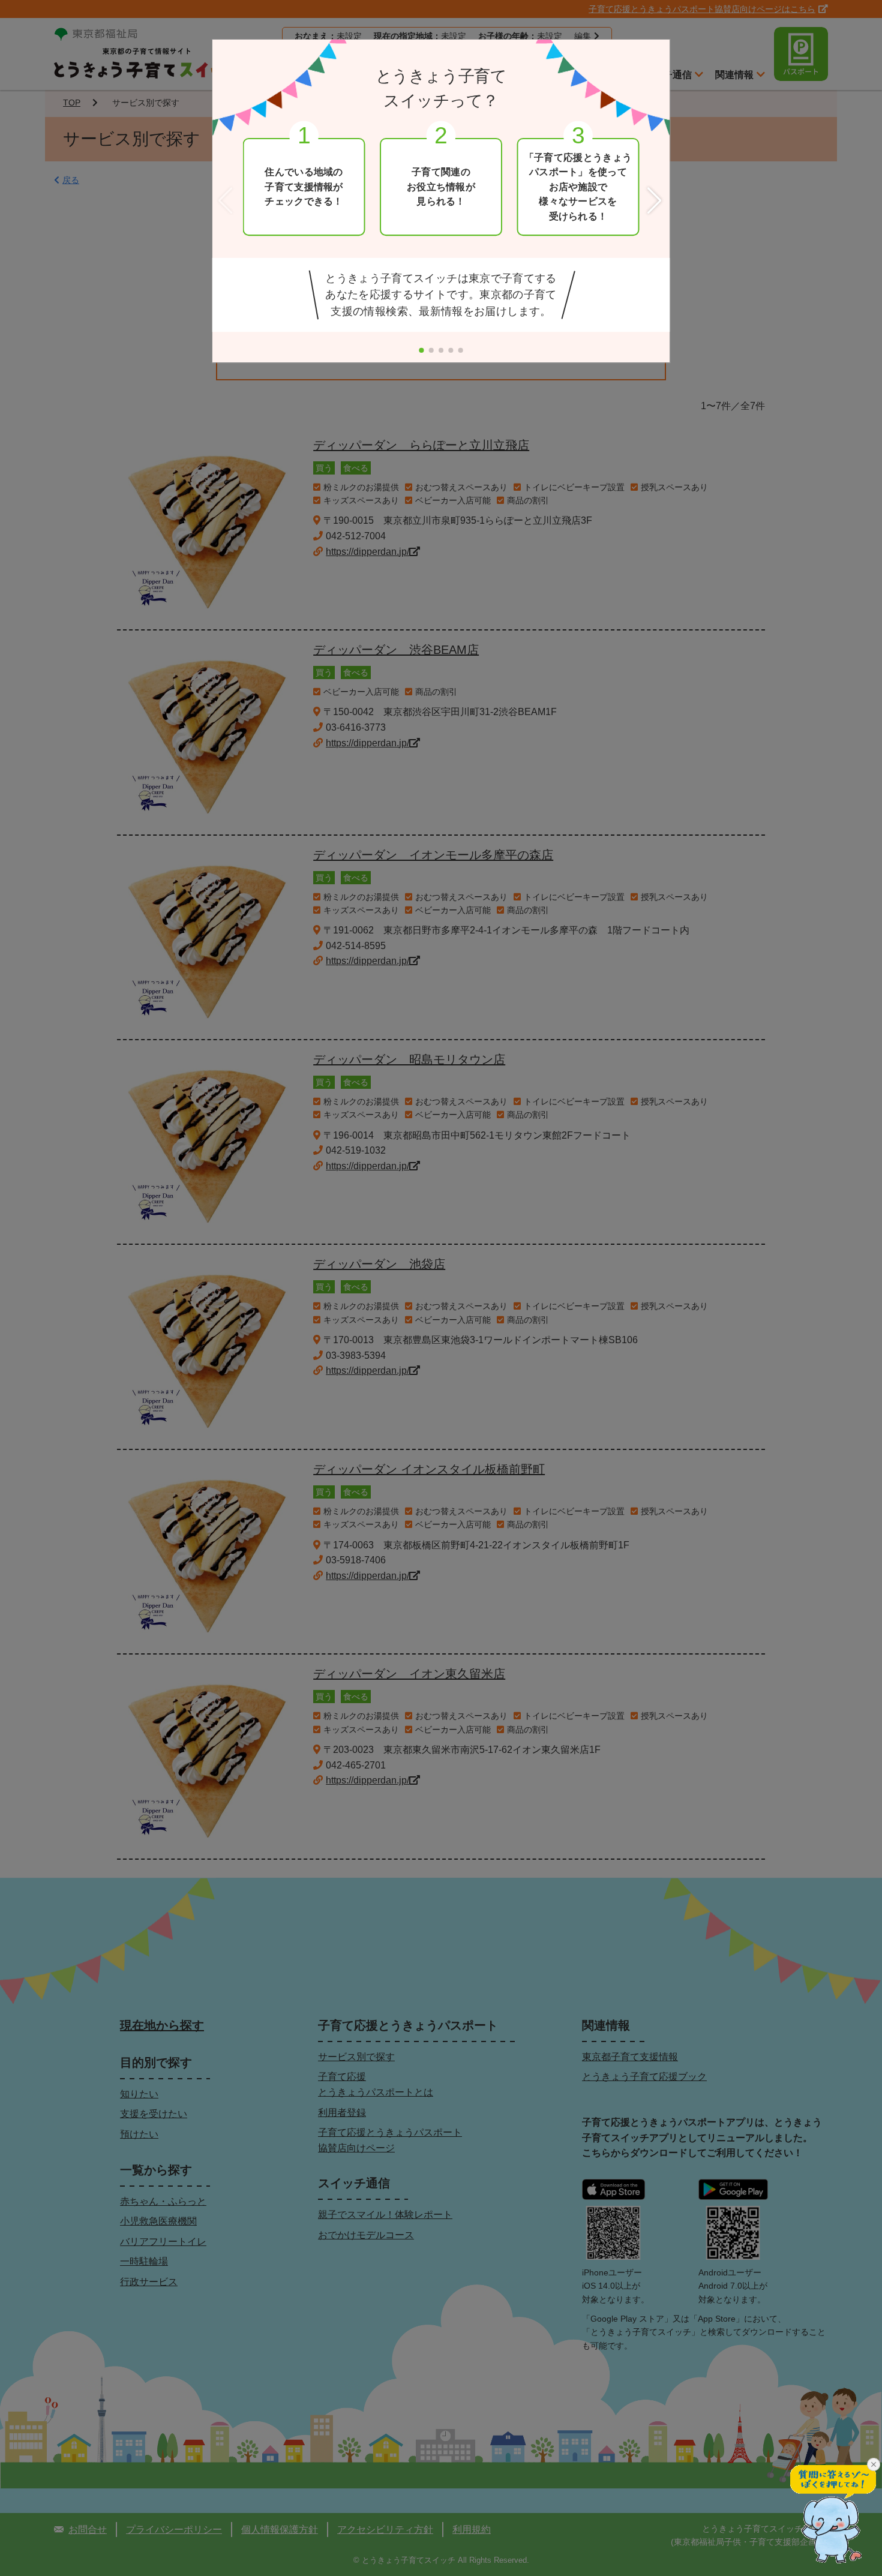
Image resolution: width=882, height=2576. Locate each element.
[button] (656, 201)
